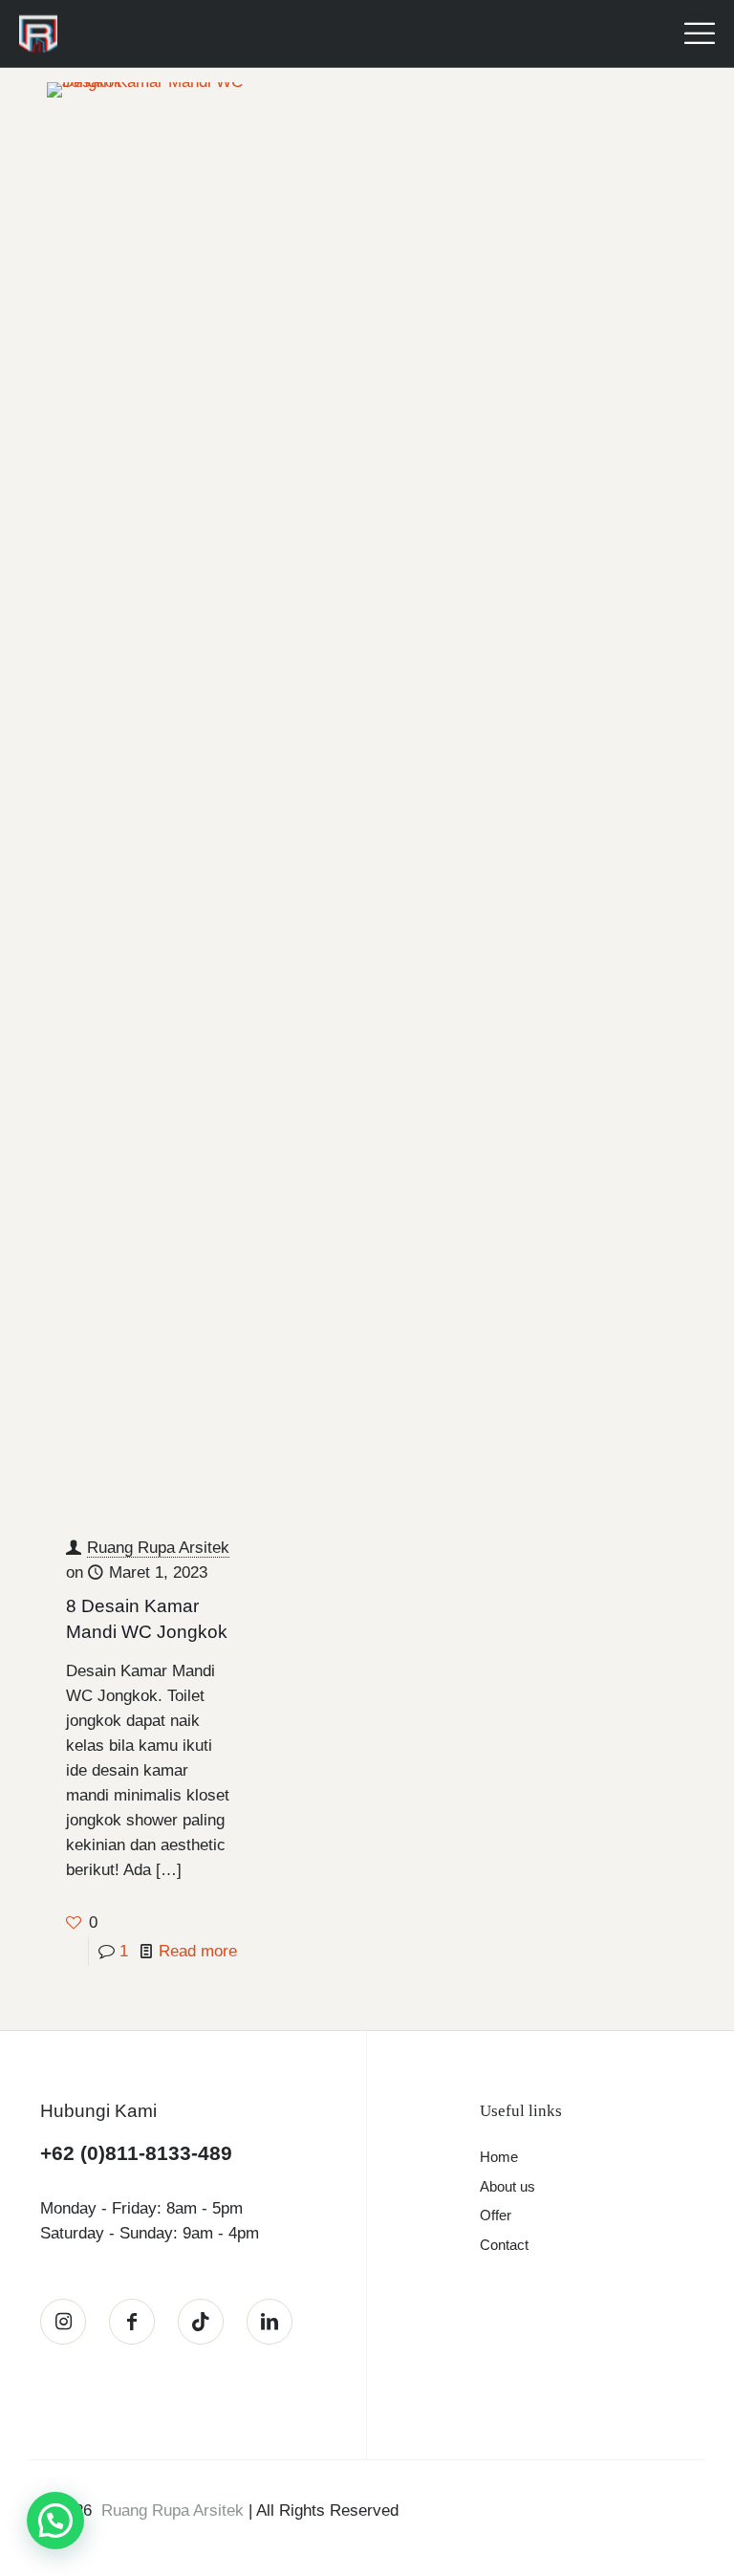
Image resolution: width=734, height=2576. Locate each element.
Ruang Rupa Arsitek (158, 1548)
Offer (496, 2215)
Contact (504, 2245)
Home (499, 2157)
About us (507, 2186)
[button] (55, 2521)
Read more (198, 1951)
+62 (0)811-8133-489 (136, 2153)
